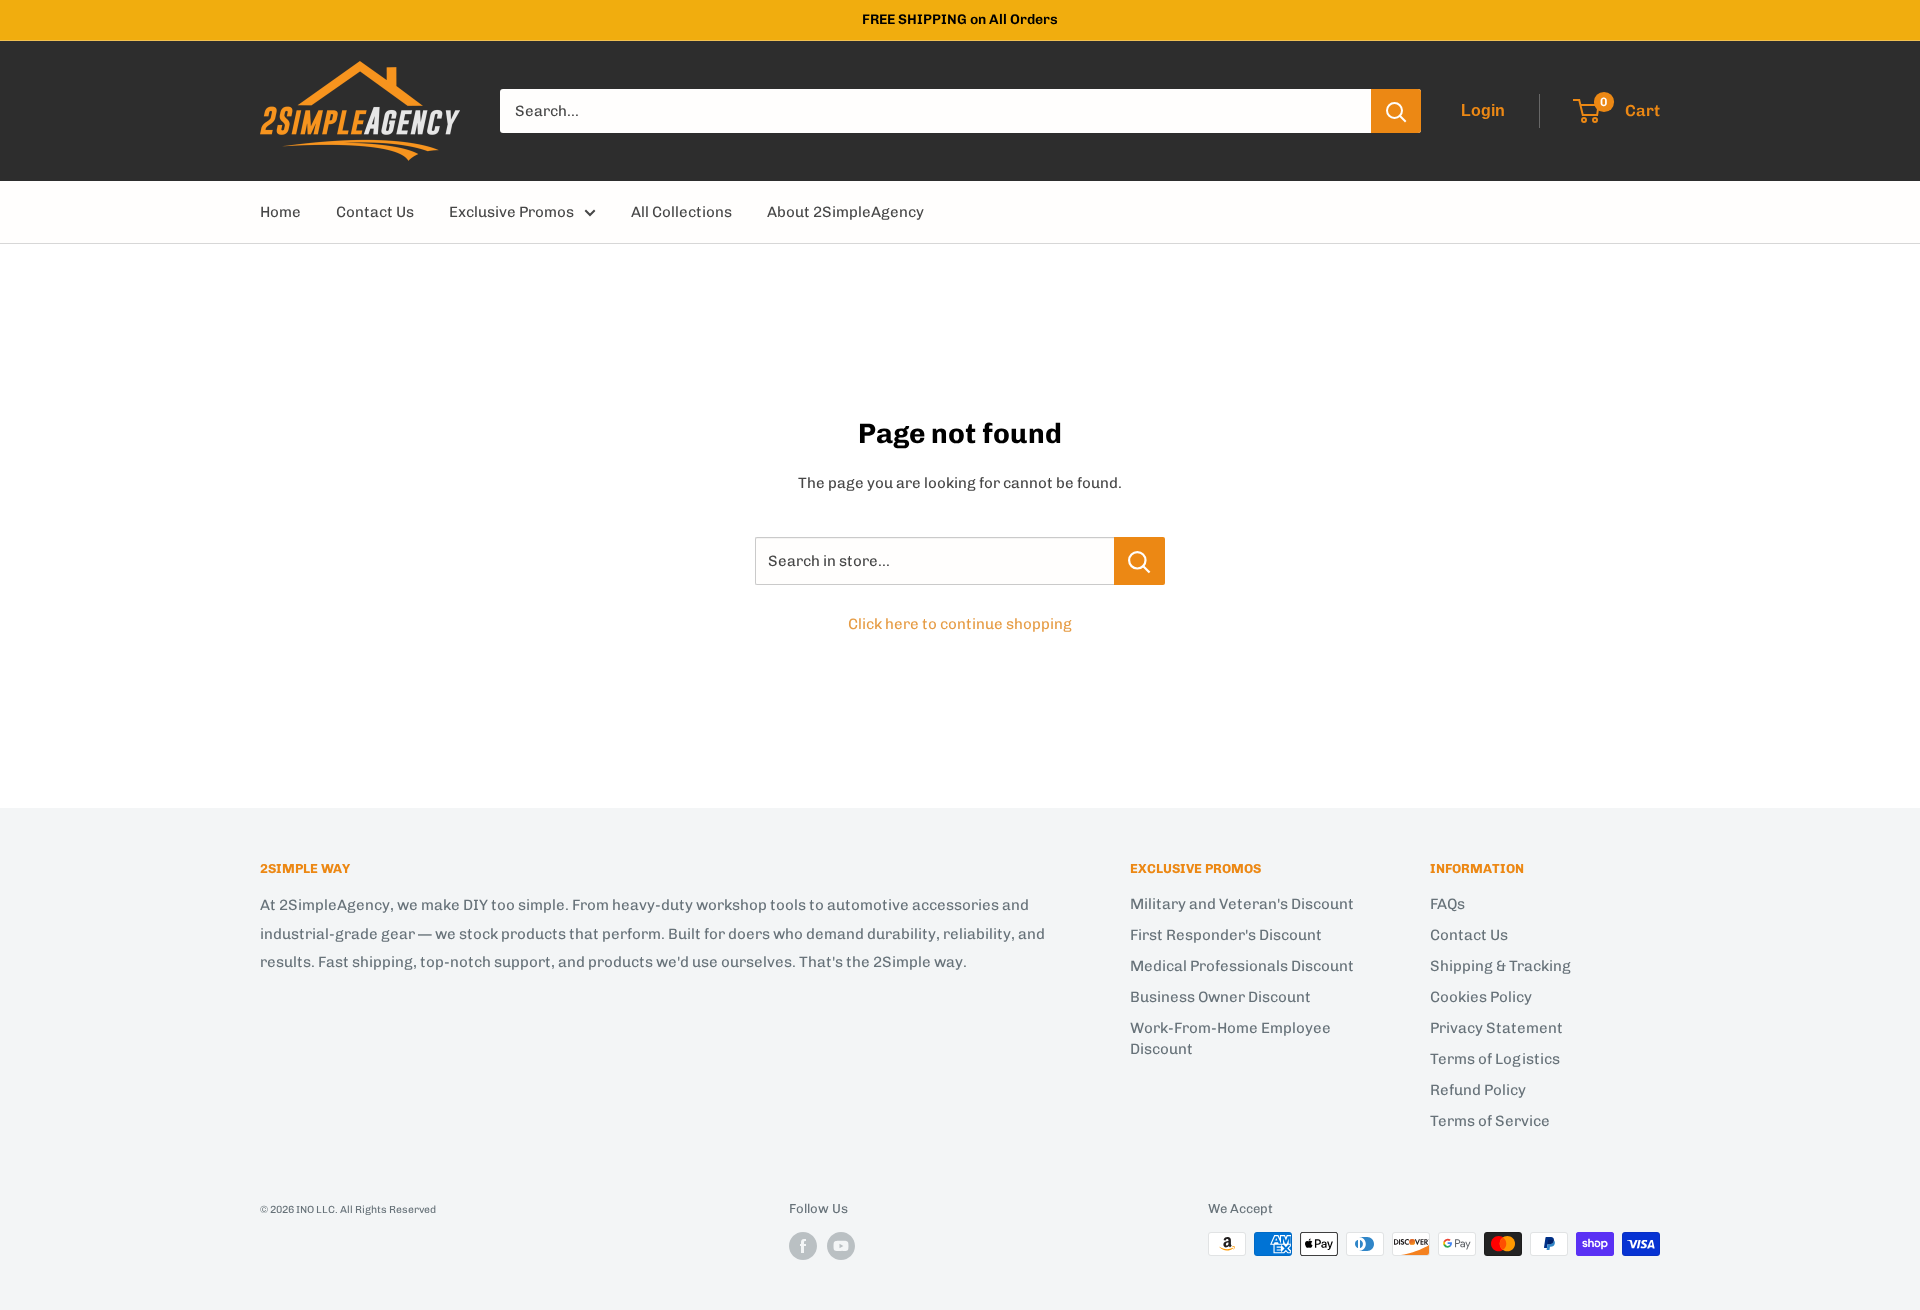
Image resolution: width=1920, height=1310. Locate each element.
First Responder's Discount (1226, 935)
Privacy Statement (1496, 1028)
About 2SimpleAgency (845, 212)
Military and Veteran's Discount (1242, 904)
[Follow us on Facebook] (803, 1246)
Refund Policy (1478, 1090)
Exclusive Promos (511, 212)
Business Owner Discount (1220, 997)
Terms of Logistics (1495, 1059)
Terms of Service (1490, 1121)
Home (280, 212)
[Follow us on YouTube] (841, 1246)
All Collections (681, 212)
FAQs (1447, 904)
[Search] (1396, 111)
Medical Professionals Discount (1242, 966)
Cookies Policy (1481, 997)
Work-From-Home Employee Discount (1230, 1038)
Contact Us (375, 212)
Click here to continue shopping (960, 624)
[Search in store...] (1139, 561)
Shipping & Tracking (1500, 966)
